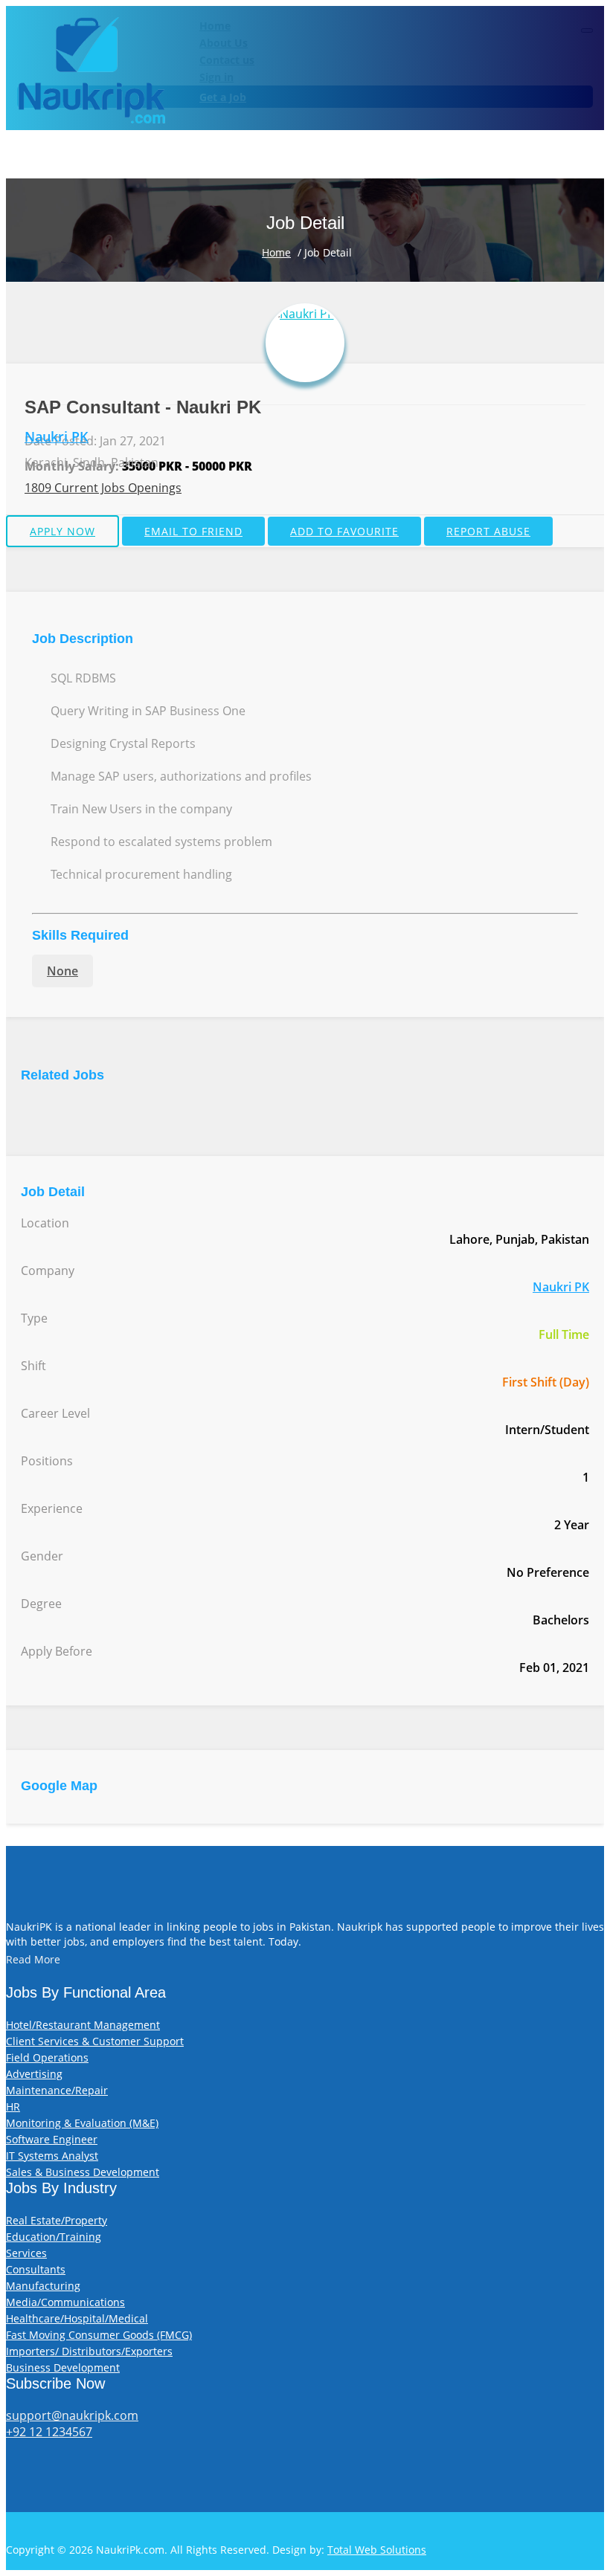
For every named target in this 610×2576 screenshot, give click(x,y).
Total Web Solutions (377, 2550)
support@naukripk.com (72, 2415)
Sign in (216, 77)
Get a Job (223, 97)
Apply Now (62, 531)
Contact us (227, 60)
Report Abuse (488, 531)
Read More (33, 1959)
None (62, 971)
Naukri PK (57, 436)
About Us (224, 43)
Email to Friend (193, 531)
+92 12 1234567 (49, 2432)
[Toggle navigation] (587, 30)
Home (215, 26)
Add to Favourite (344, 531)
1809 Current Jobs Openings (103, 488)
